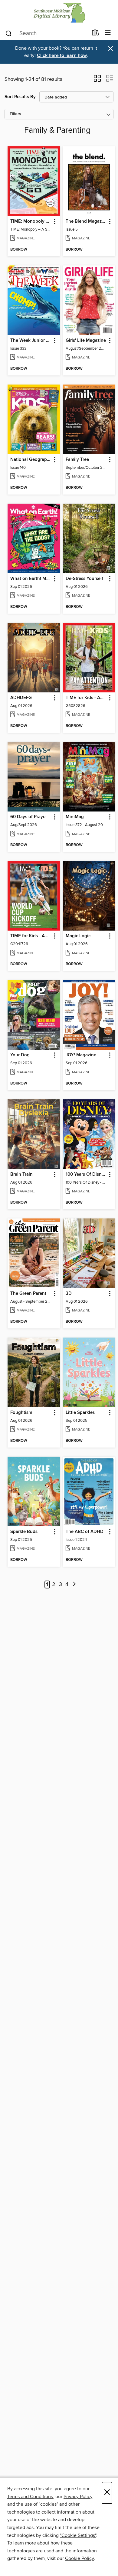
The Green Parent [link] (28, 1294)
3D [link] (69, 1294)
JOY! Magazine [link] (81, 1055)
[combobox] (46, 33)
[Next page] (74, 1585)
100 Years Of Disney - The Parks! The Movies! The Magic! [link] (86, 1175)
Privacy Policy (78, 2497)
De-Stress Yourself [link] (84, 579)
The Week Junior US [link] (31, 341)
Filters (15, 114)
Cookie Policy (79, 2558)
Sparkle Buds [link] (24, 1532)
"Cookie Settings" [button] (78, 2535)
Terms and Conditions (30, 2497)
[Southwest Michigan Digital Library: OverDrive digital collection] (59, 13)
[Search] (9, 33)
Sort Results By (20, 97)
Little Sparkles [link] (80, 1413)
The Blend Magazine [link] (86, 222)
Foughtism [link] (21, 1413)
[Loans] (95, 34)
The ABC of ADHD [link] (85, 1532)
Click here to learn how (62, 56)
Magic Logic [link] (78, 936)
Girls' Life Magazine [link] (86, 341)
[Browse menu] (108, 33)
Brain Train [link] (21, 1175)
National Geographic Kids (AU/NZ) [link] (31, 460)
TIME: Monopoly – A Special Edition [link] (31, 222)
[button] (97, 80)
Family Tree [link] (77, 460)
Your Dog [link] (20, 1055)
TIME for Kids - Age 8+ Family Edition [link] (86, 698)
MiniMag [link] (75, 817)
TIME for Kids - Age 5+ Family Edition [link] (31, 936)
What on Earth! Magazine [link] (31, 579)
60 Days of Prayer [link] (29, 817)
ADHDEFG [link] (21, 698)
